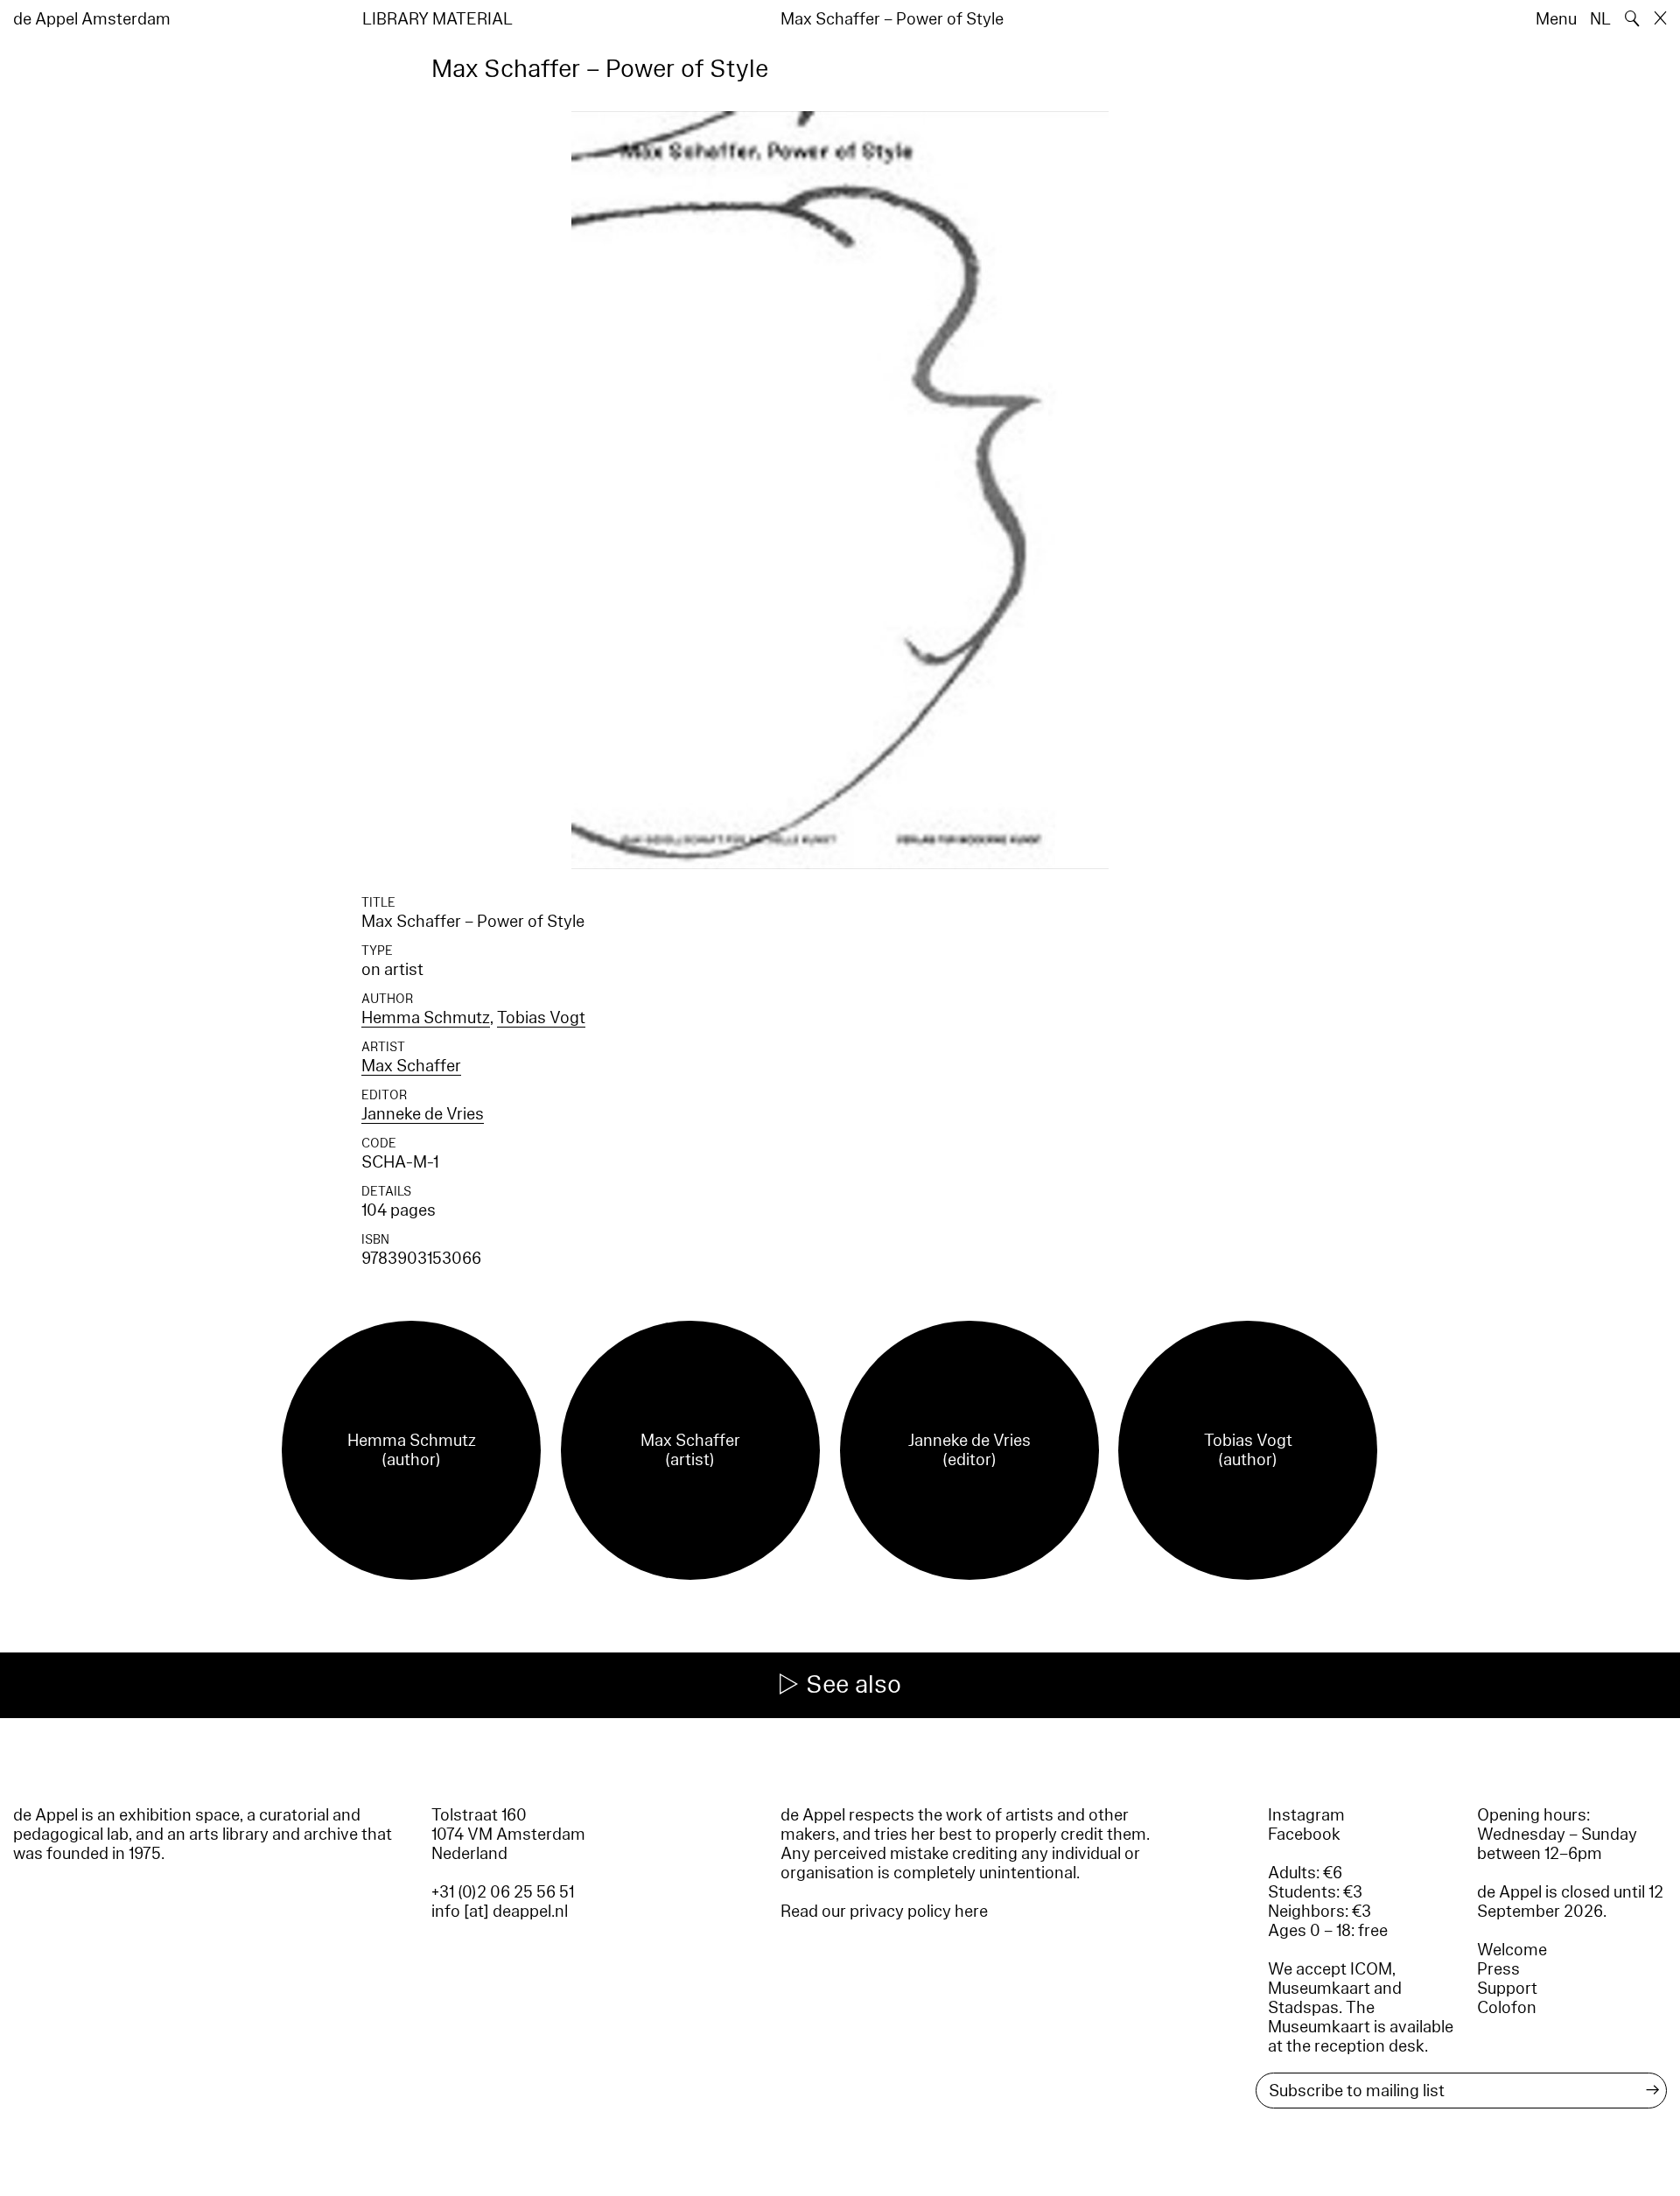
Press (1498, 1969)
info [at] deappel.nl (500, 1912)
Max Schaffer (411, 1066)
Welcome (1512, 1950)
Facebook (1304, 1835)
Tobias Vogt (541, 1018)
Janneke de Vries (423, 1114)
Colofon (1507, 2008)
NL (1600, 19)
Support (1507, 1989)
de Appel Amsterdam (92, 19)
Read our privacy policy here (884, 1912)
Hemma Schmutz (426, 1018)
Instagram (1306, 1815)
